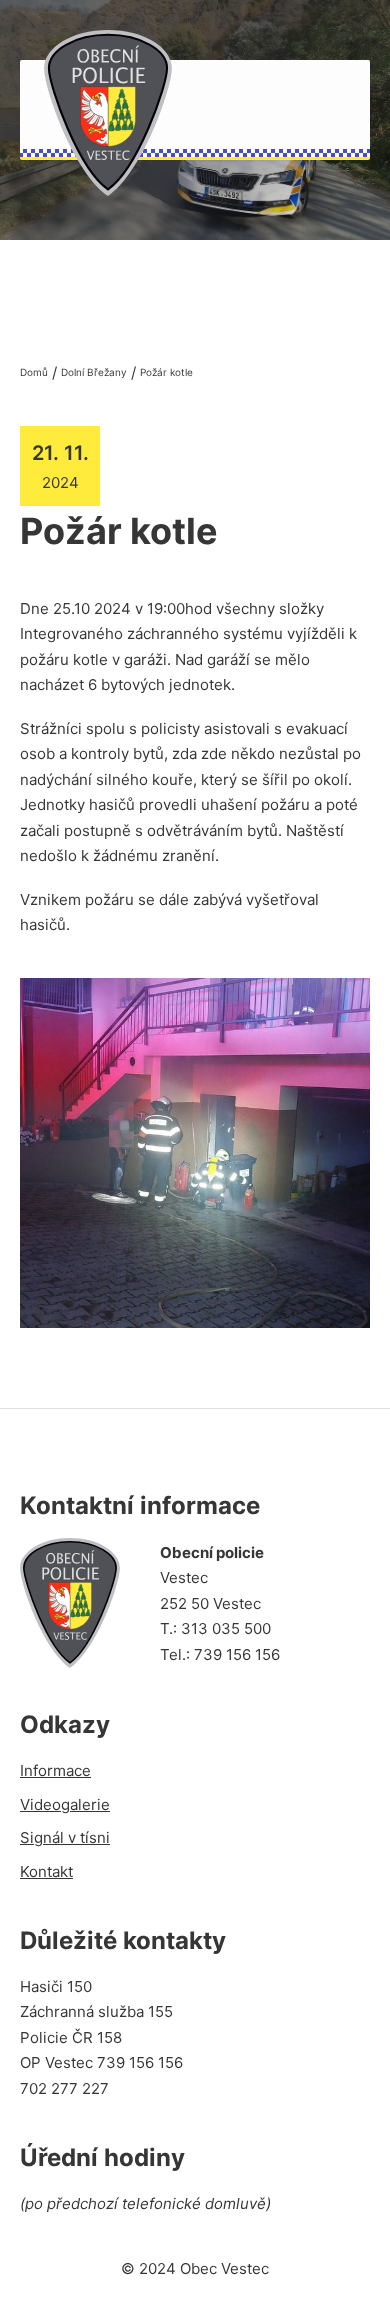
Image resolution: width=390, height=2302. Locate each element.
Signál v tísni (65, 1837)
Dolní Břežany (94, 372)
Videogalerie (65, 1804)
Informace (55, 1770)
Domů (34, 372)
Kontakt (46, 1871)
